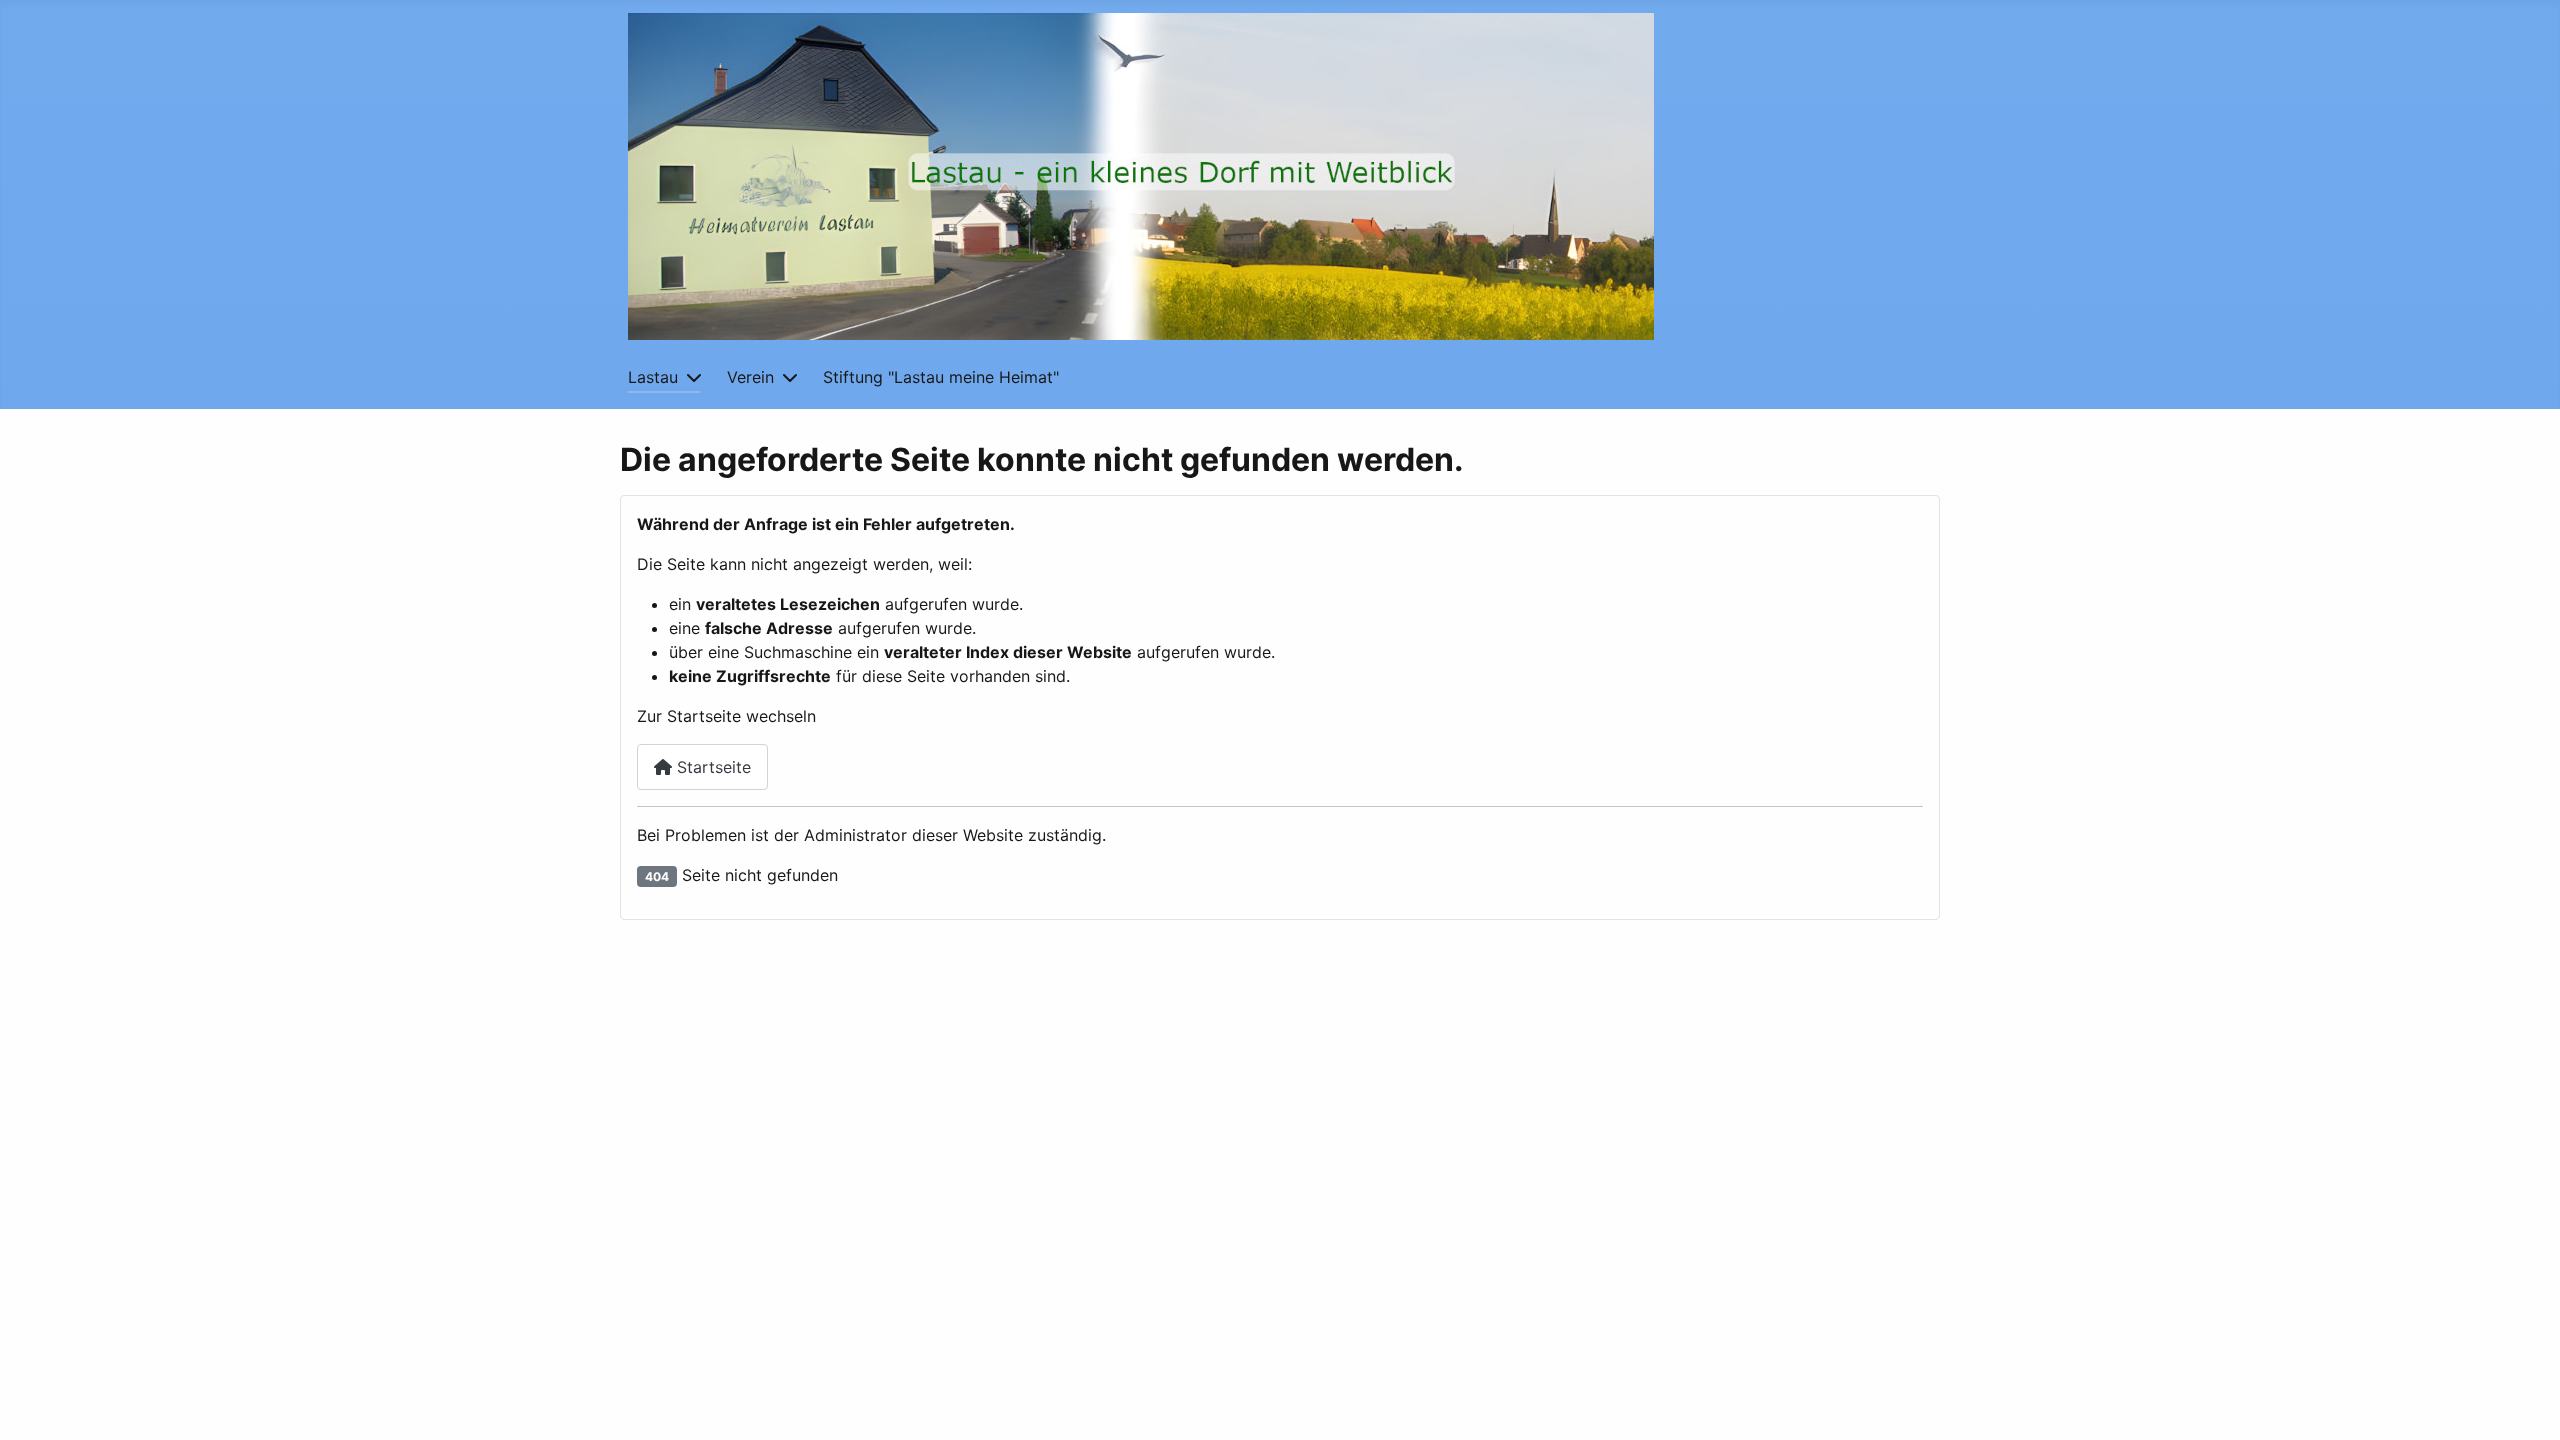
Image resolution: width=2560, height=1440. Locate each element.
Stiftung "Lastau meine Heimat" (941, 377)
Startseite (711, 767)
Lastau (653, 377)
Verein (750, 377)
